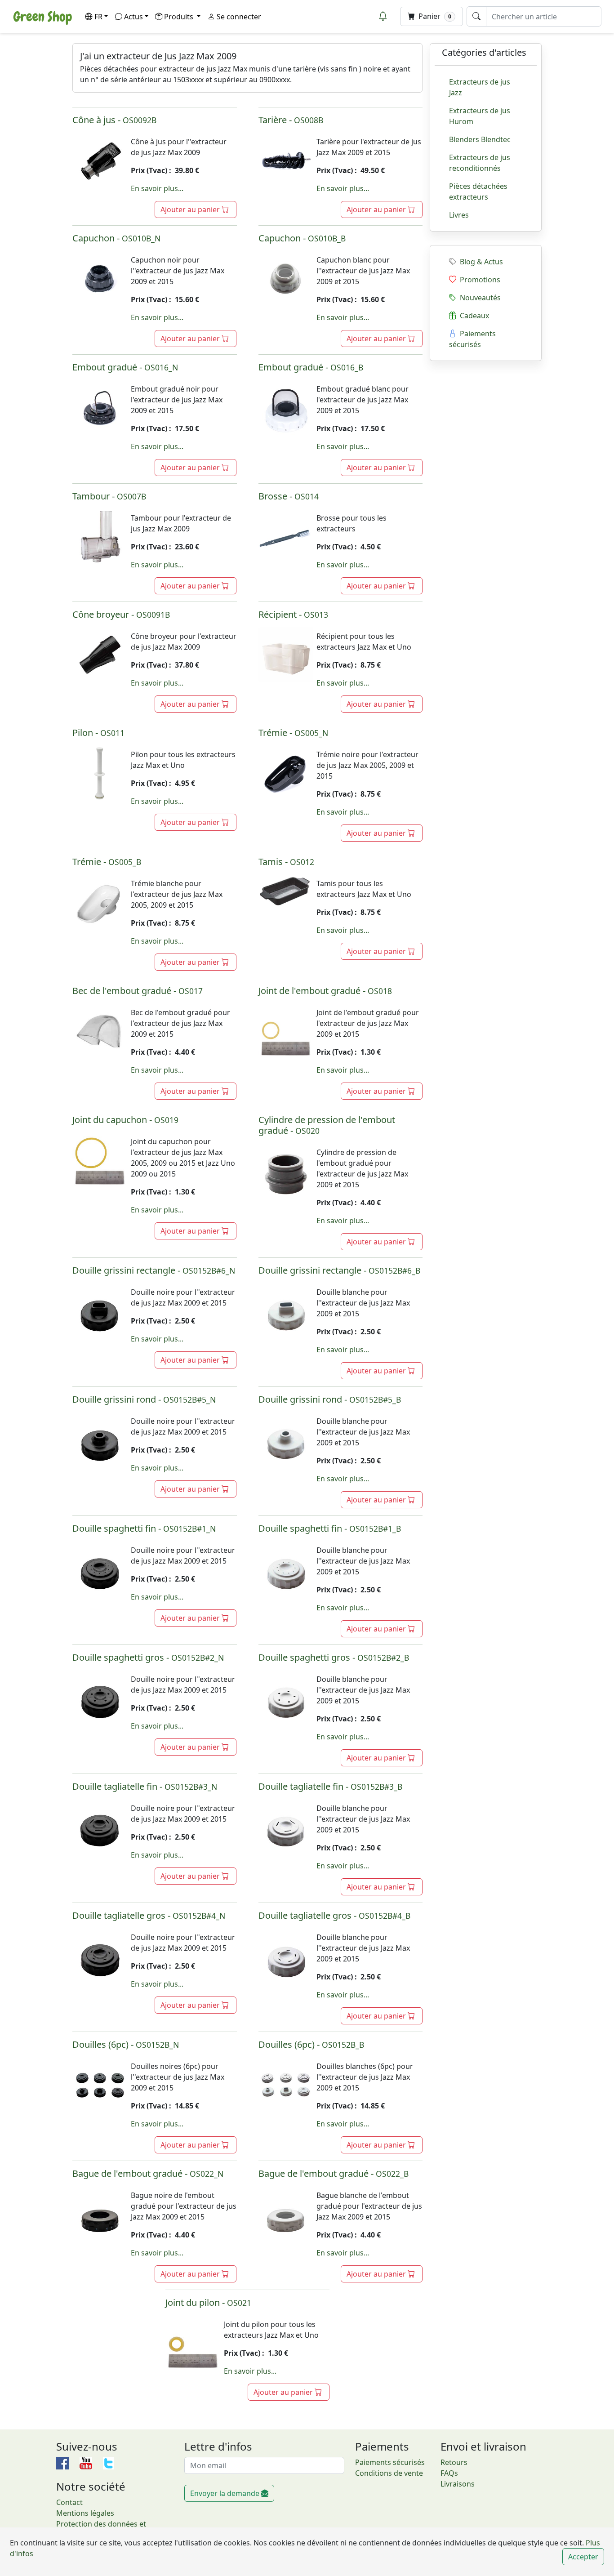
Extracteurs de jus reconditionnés (480, 163)
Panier (434, 16)
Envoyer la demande (226, 2493)
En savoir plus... (157, 188)
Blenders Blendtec (480, 139)
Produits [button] (180, 17)
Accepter (583, 2557)
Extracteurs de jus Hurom (480, 116)
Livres (459, 215)
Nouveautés (478, 298)
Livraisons (458, 2484)
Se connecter (238, 17)
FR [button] (98, 17)
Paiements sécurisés (472, 339)
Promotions (478, 280)
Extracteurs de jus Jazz (480, 87)
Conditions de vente (389, 2473)
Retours (454, 2462)
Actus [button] (133, 17)
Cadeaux (473, 316)
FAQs (449, 2473)
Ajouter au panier (191, 209)
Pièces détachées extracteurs (478, 192)
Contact (69, 2502)
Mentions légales (85, 2513)
